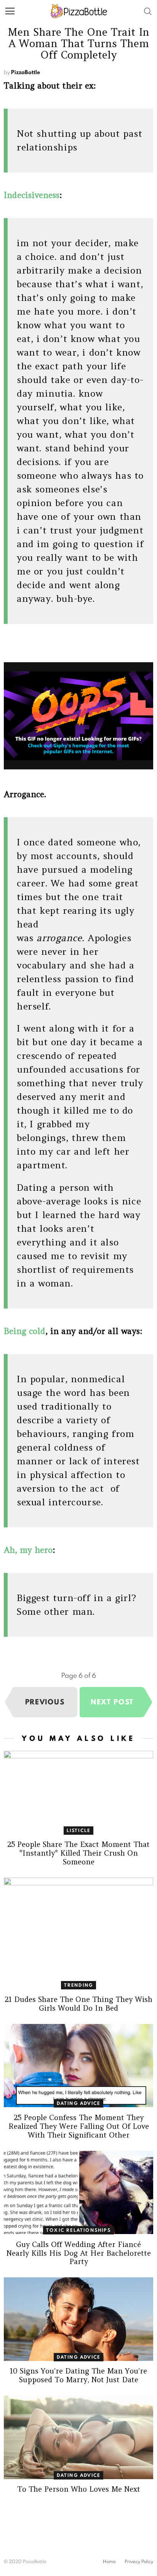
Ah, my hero (28, 1550)
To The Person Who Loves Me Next (79, 2489)
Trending (79, 1985)
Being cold (25, 1331)
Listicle (79, 1830)
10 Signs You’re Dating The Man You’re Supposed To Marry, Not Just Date (78, 2375)
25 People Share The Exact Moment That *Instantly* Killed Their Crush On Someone (78, 1853)
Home (109, 2562)
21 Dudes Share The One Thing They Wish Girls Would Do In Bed (78, 2004)
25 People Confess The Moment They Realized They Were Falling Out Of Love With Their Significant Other (79, 2126)
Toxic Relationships (78, 2230)
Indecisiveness (32, 195)
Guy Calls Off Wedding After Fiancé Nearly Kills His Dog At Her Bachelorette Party (79, 2253)
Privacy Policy (139, 2562)
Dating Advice (79, 2103)
